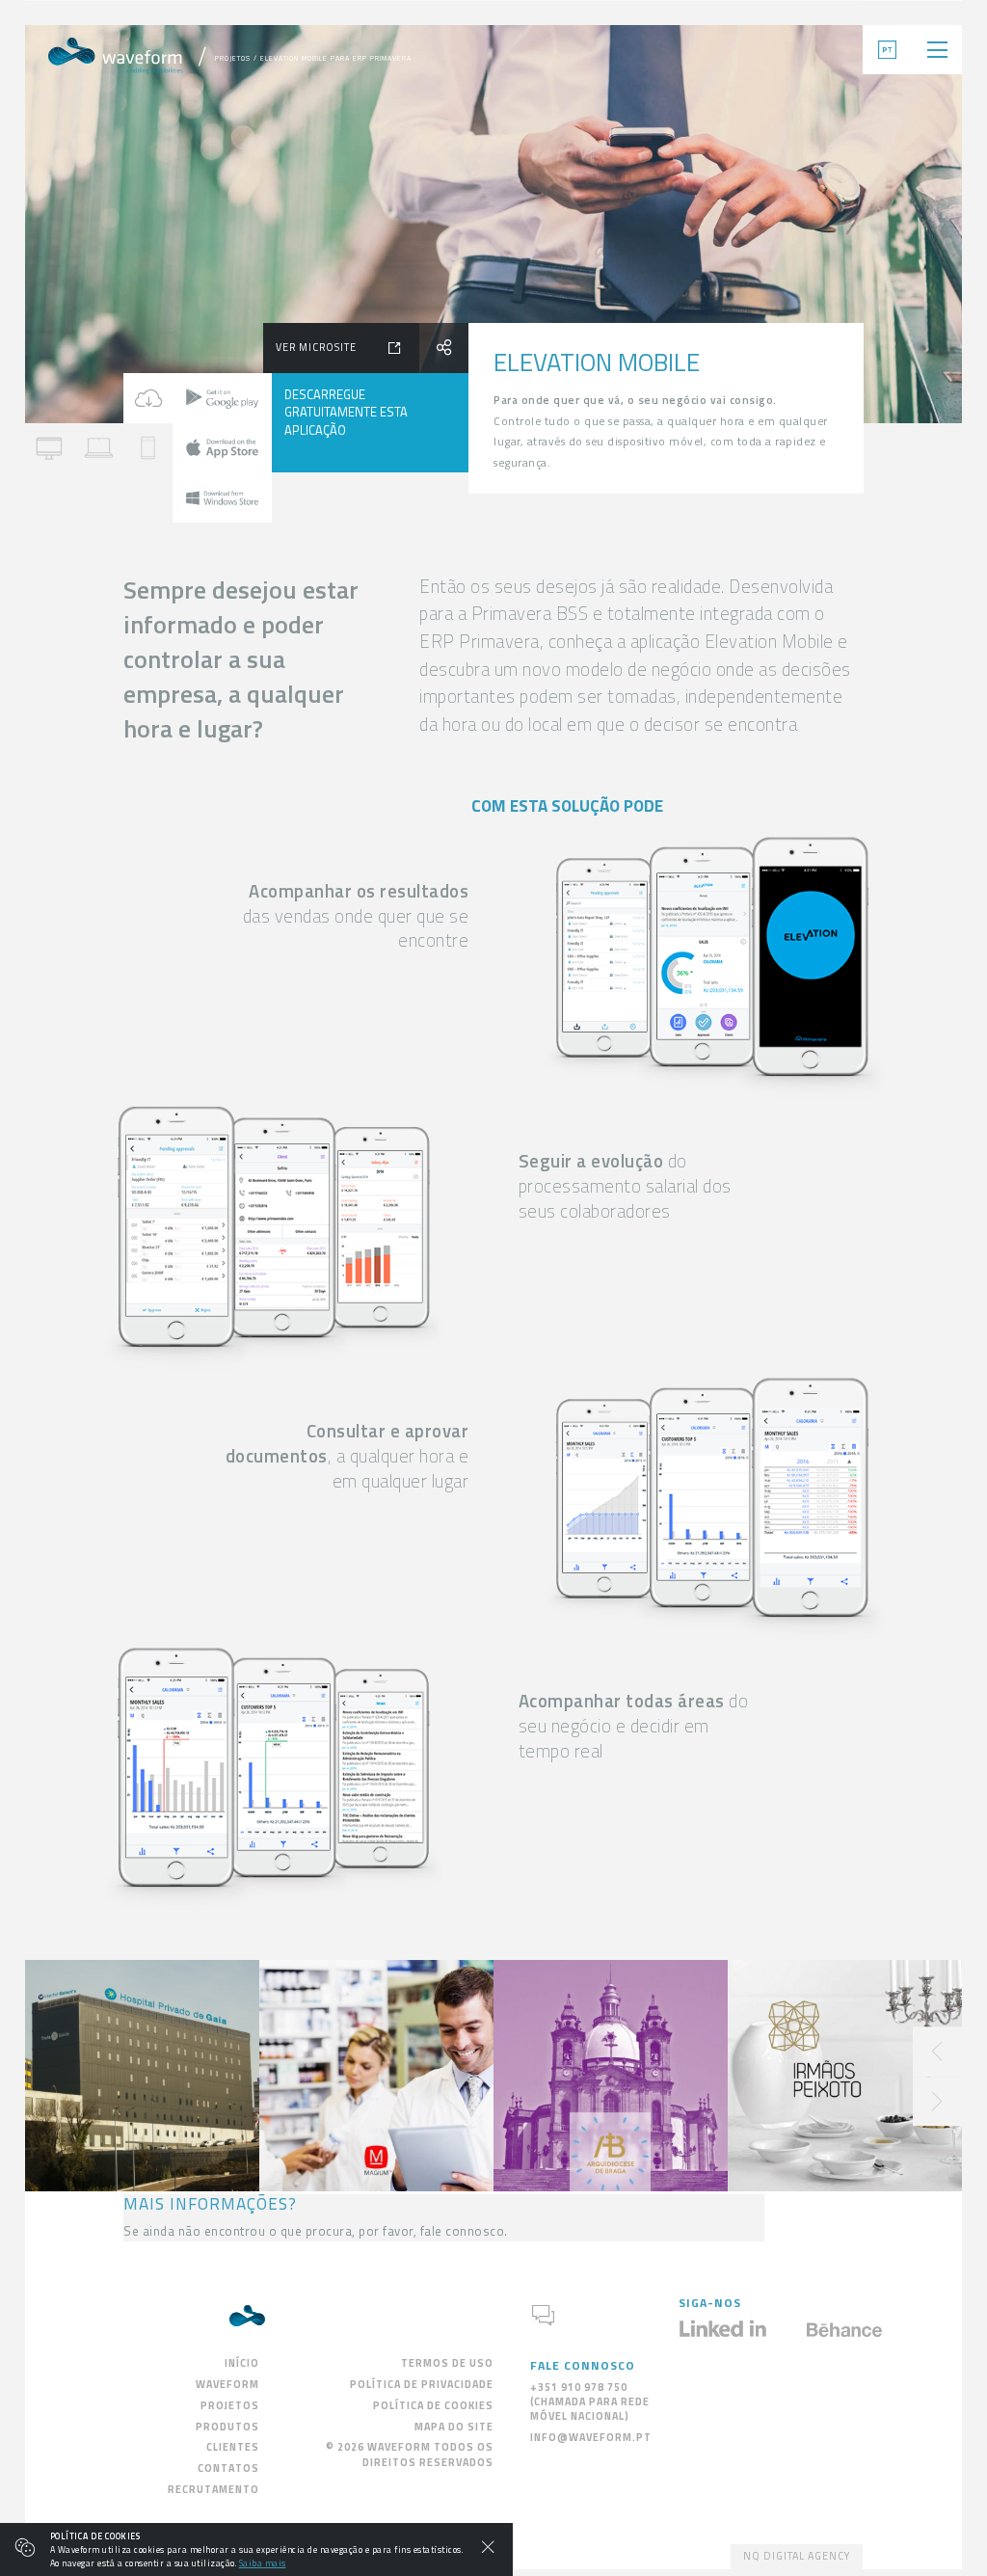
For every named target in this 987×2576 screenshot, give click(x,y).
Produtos (227, 2427)
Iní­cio (242, 2363)
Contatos (228, 2468)
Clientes (233, 2447)
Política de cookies (433, 2405)
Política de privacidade (422, 2384)
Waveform (227, 2384)
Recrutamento (213, 2489)
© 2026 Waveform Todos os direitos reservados (410, 2454)
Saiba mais (263, 2563)
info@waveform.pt (591, 2437)
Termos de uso (447, 2363)
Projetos (233, 58)
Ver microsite (316, 347)
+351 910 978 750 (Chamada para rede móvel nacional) (590, 2402)
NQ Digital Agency (797, 2556)
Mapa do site (454, 2427)
